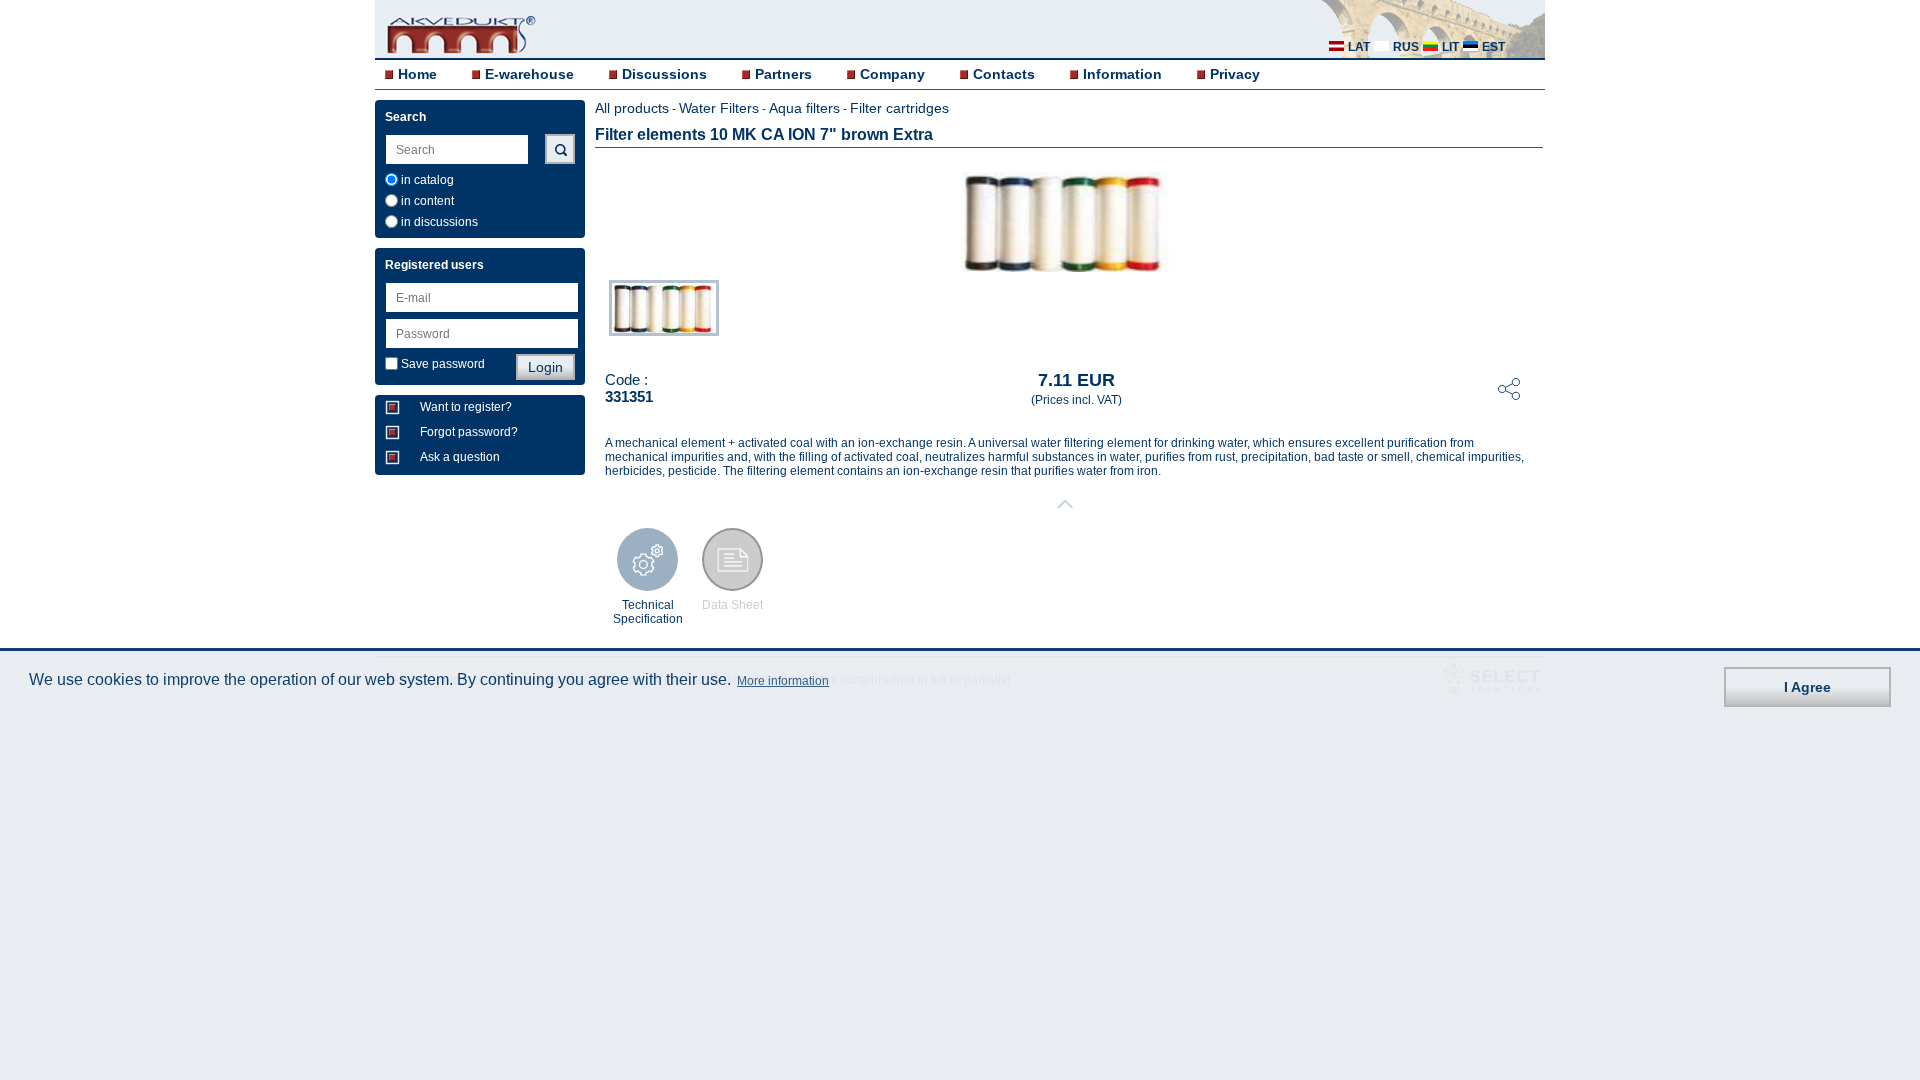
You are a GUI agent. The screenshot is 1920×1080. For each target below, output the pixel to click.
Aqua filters (804, 108)
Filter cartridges (899, 108)
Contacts (1004, 74)
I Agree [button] (1807, 687)
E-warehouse (529, 74)
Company (892, 74)
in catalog (427, 180)
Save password (443, 364)
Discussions (664, 74)
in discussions (439, 222)
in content (427, 201)
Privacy (1235, 74)
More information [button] (783, 681)
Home (417, 74)
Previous (599, 313)
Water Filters (719, 108)
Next (1531, 313)
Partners (783, 74)
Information (1122, 74)
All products (632, 108)
